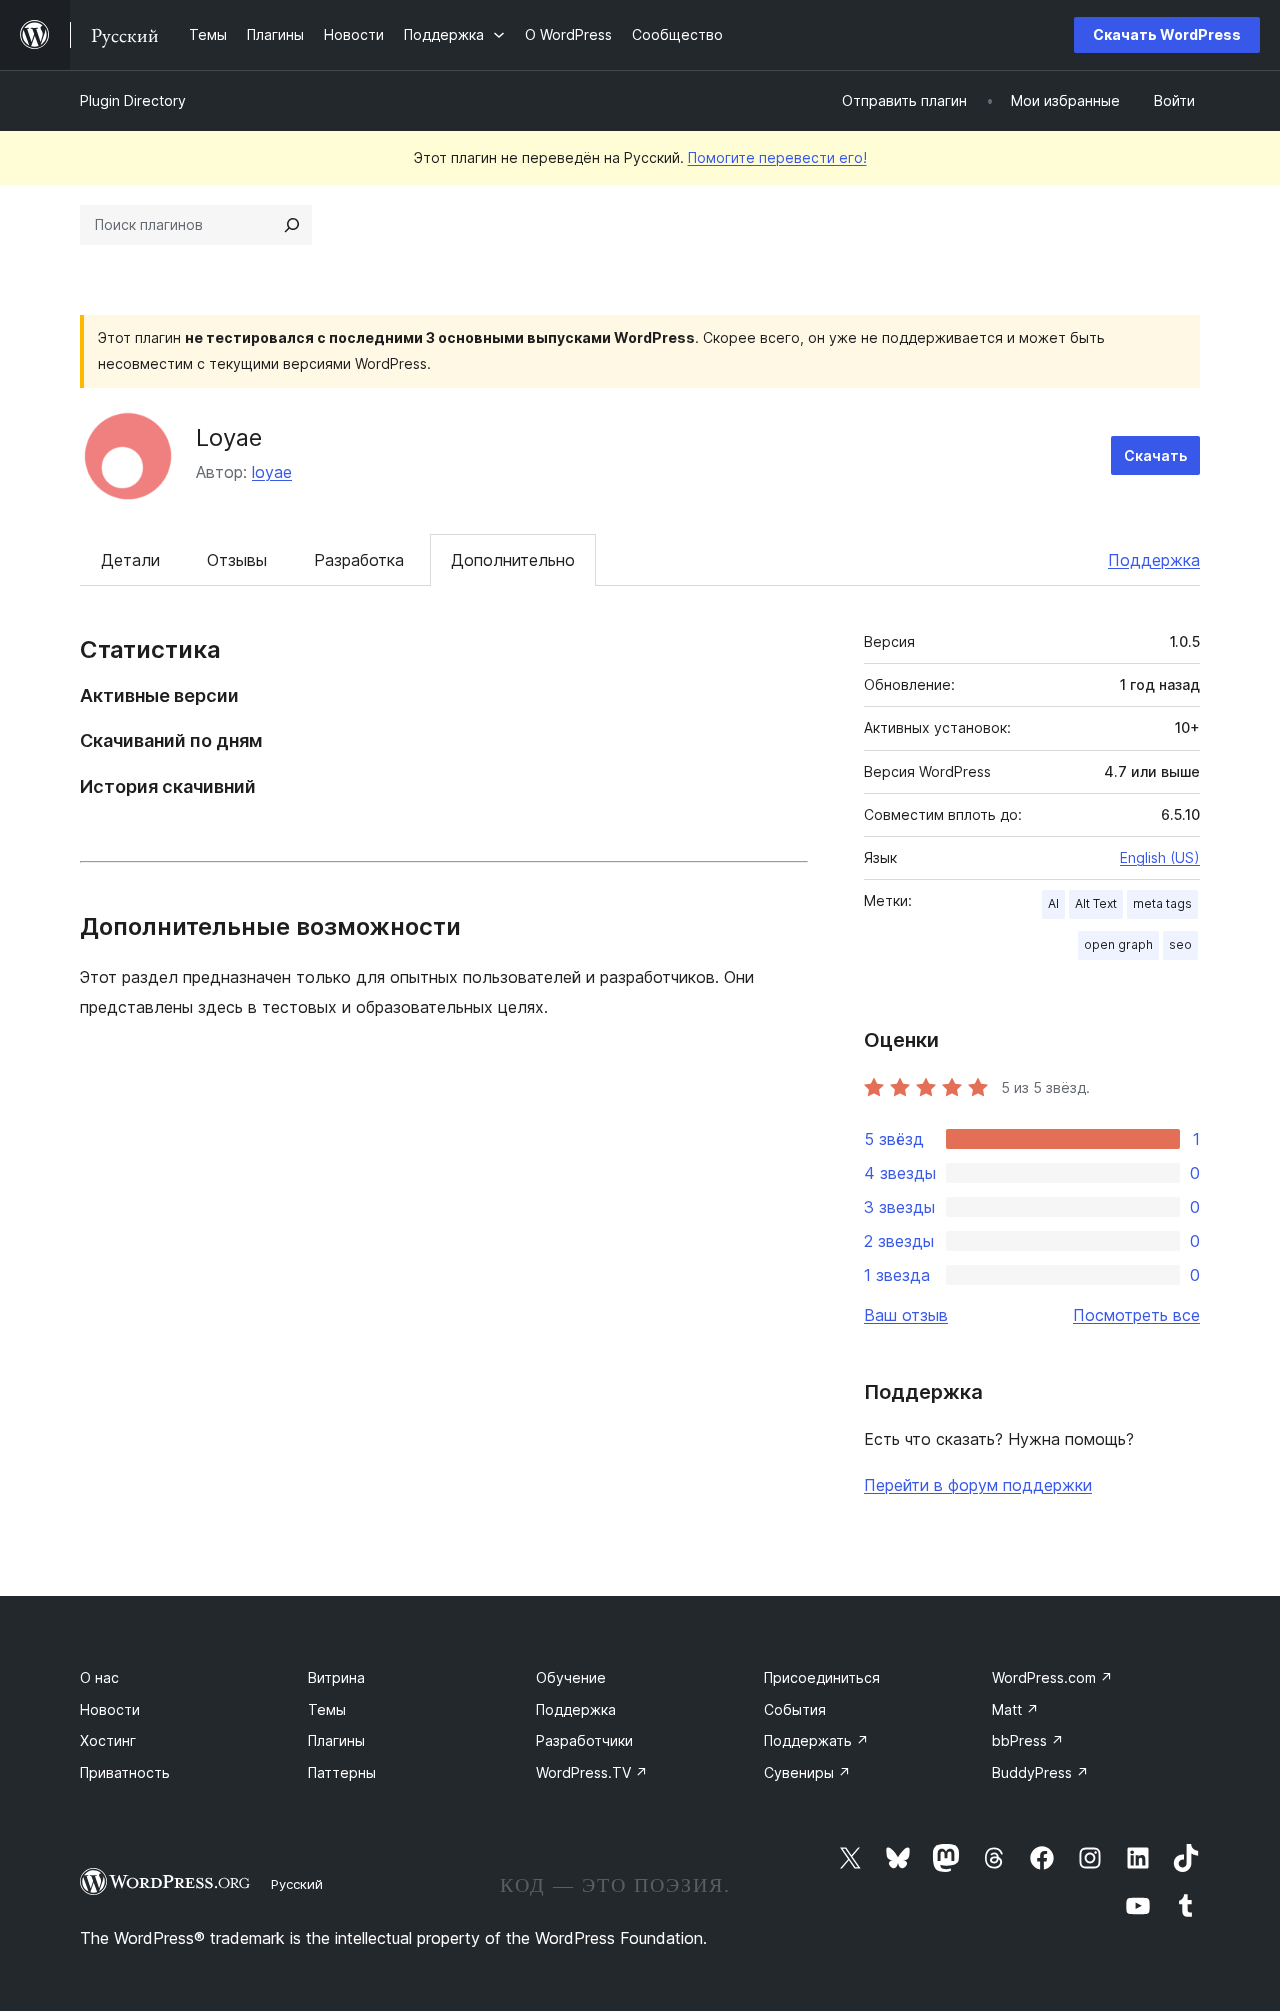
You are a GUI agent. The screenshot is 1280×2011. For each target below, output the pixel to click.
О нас (99, 1677)
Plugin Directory (133, 100)
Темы (327, 1709)
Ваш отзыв (906, 1315)
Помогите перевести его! (777, 157)
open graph (1118, 944)
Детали (130, 560)
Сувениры (807, 1772)
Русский (297, 1884)
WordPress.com (1052, 1677)
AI (1053, 903)
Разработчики (584, 1740)
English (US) (1160, 857)
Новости (110, 1709)
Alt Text (1096, 903)
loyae (272, 472)
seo (1180, 944)
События (795, 1709)
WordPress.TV (592, 1772)
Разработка (359, 560)
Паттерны (342, 1772)
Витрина (336, 1677)
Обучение (571, 1677)
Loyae (229, 437)
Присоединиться (822, 1677)
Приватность (125, 1772)
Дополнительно (513, 560)
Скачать (1155, 455)
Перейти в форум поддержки (978, 1485)
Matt (1015, 1709)
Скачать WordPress (1167, 34)
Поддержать (816, 1740)
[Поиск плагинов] (292, 225)
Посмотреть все (1136, 1315)
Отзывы (237, 560)
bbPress (1028, 1740)
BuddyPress (1040, 1772)
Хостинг (108, 1740)
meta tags (1162, 903)
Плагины (336, 1740)
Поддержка (1154, 560)
